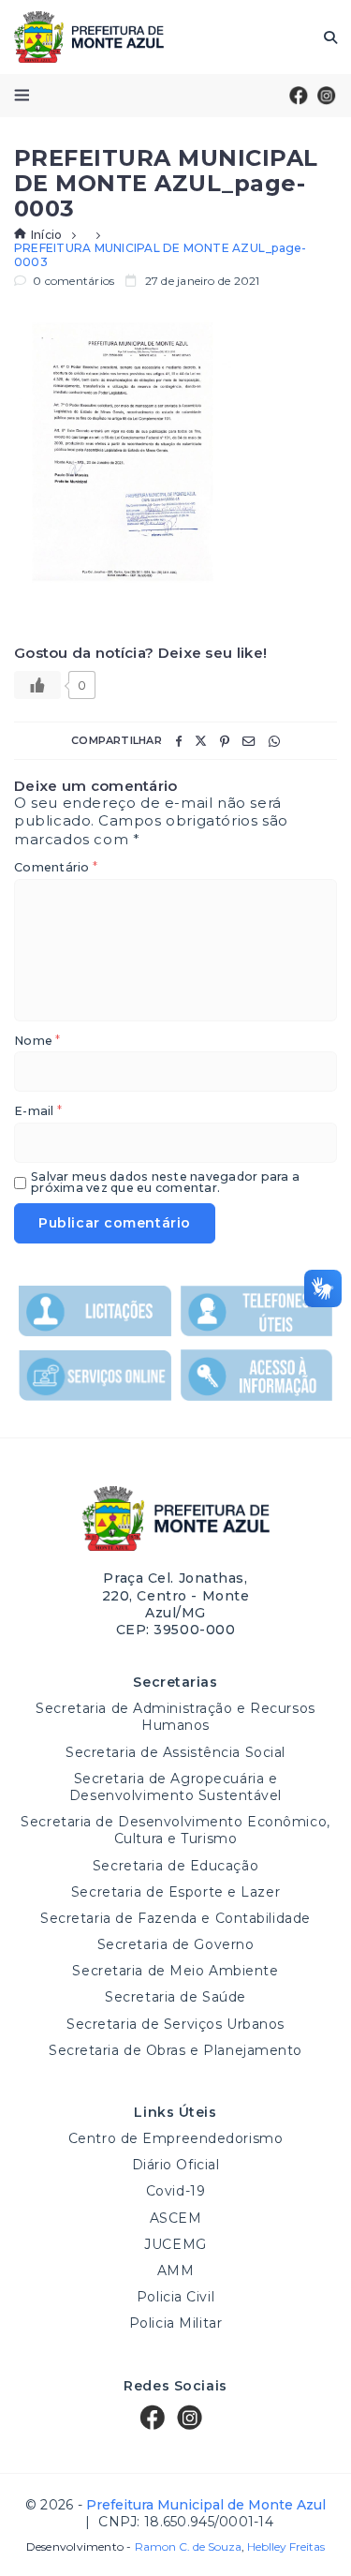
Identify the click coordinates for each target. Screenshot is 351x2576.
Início (46, 235)
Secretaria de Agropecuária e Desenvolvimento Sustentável (175, 1787)
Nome (37, 1042)
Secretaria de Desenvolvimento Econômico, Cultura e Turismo (175, 1830)
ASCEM (176, 2218)
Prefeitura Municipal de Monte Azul (89, 37)
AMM (176, 2271)
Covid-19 (175, 2191)
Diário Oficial (176, 2165)
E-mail (38, 1112)
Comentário (56, 868)
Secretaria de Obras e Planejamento (175, 2050)
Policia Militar (175, 2323)
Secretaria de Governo (176, 1944)
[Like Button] (37, 685)
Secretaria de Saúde (175, 1997)
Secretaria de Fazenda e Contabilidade (175, 1918)
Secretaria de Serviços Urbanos (175, 2024)
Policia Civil (175, 2297)
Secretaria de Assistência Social (175, 1752)
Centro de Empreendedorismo (176, 2138)
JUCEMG (175, 2244)
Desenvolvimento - (134, 2547)
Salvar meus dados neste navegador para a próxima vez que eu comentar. (165, 1183)
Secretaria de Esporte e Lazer (175, 1892)
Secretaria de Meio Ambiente (175, 1971)
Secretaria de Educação (175, 1866)
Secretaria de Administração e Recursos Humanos (175, 1717)
